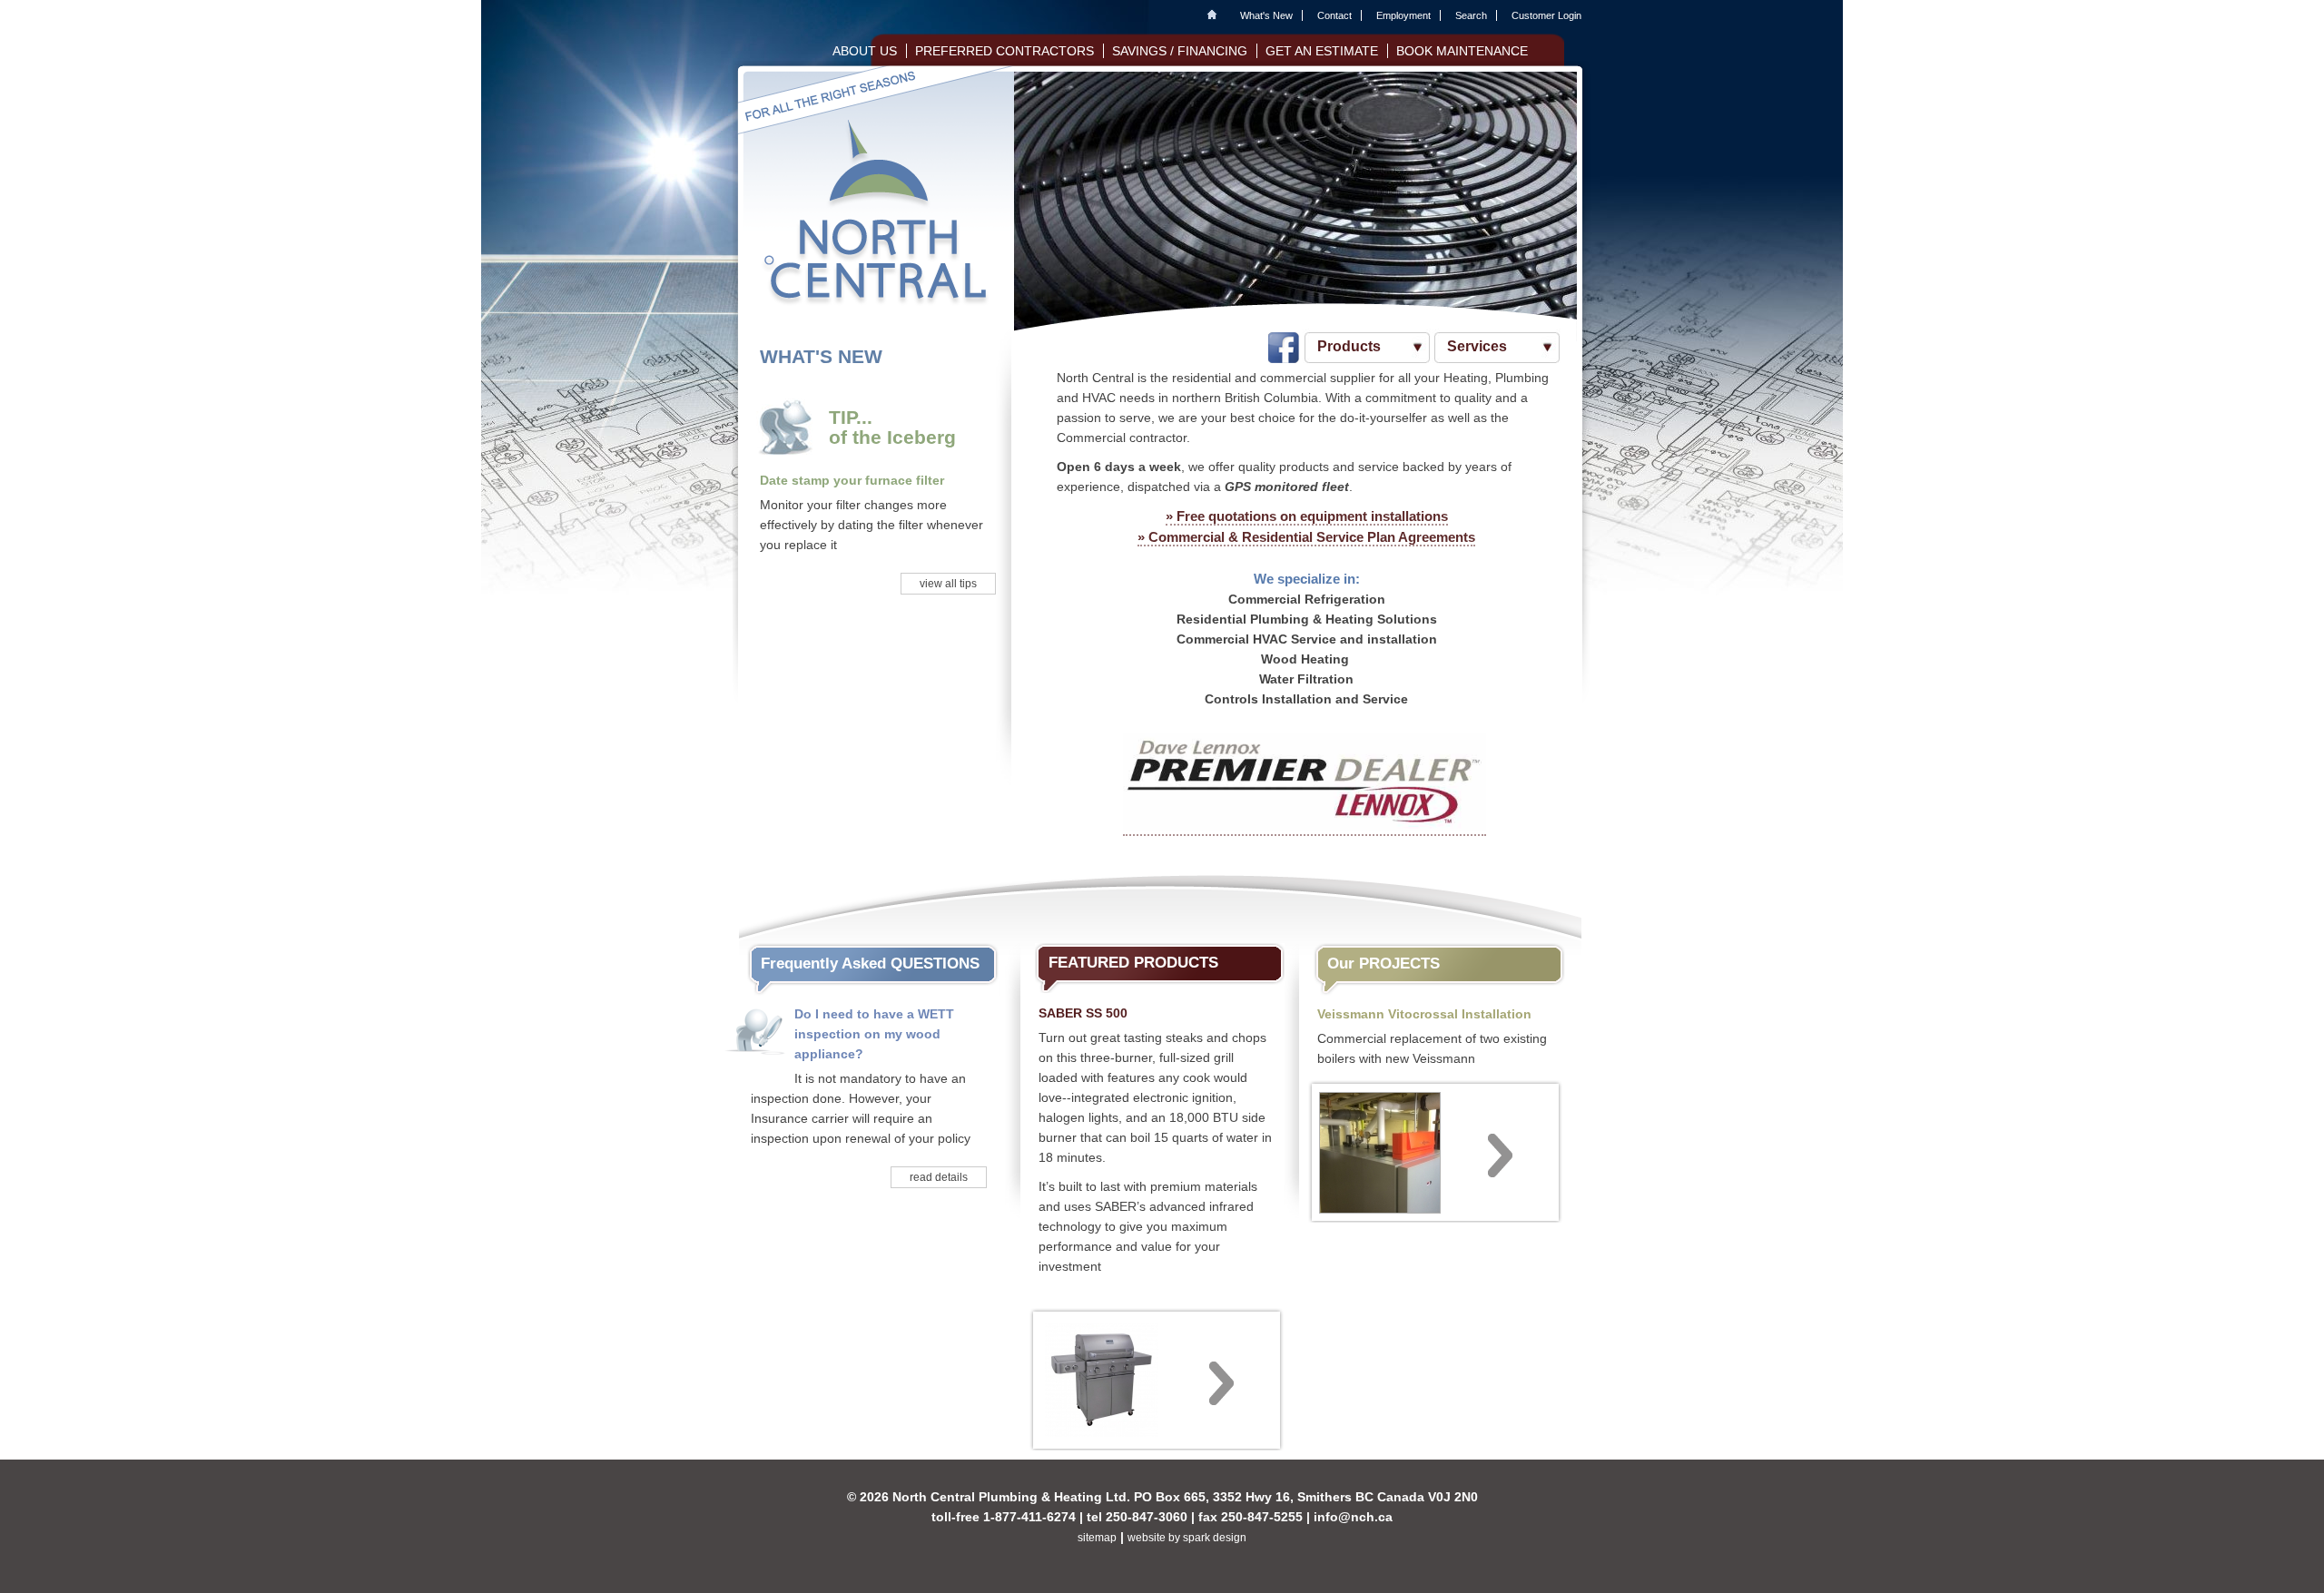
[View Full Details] (1157, 1378)
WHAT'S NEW (821, 356)
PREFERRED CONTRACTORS (1004, 51)
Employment (1403, 15)
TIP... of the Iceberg (892, 428)
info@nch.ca (1353, 1517)
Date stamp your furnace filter (852, 480)
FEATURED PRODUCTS (1133, 963)
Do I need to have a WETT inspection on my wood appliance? (874, 1034)
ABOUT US (865, 51)
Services (1477, 346)
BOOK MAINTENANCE (1462, 51)
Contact (1334, 15)
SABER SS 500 (1083, 1013)
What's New (1266, 15)
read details (939, 1177)
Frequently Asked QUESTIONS (870, 964)
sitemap (1097, 1538)
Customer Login (1546, 15)
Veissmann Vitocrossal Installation (1424, 1014)
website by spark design (1187, 1538)
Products (1349, 346)
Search (1471, 15)
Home (1216, 15)
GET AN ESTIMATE (1322, 51)
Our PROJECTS (1384, 964)
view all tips (948, 584)
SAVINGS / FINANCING (1180, 51)
